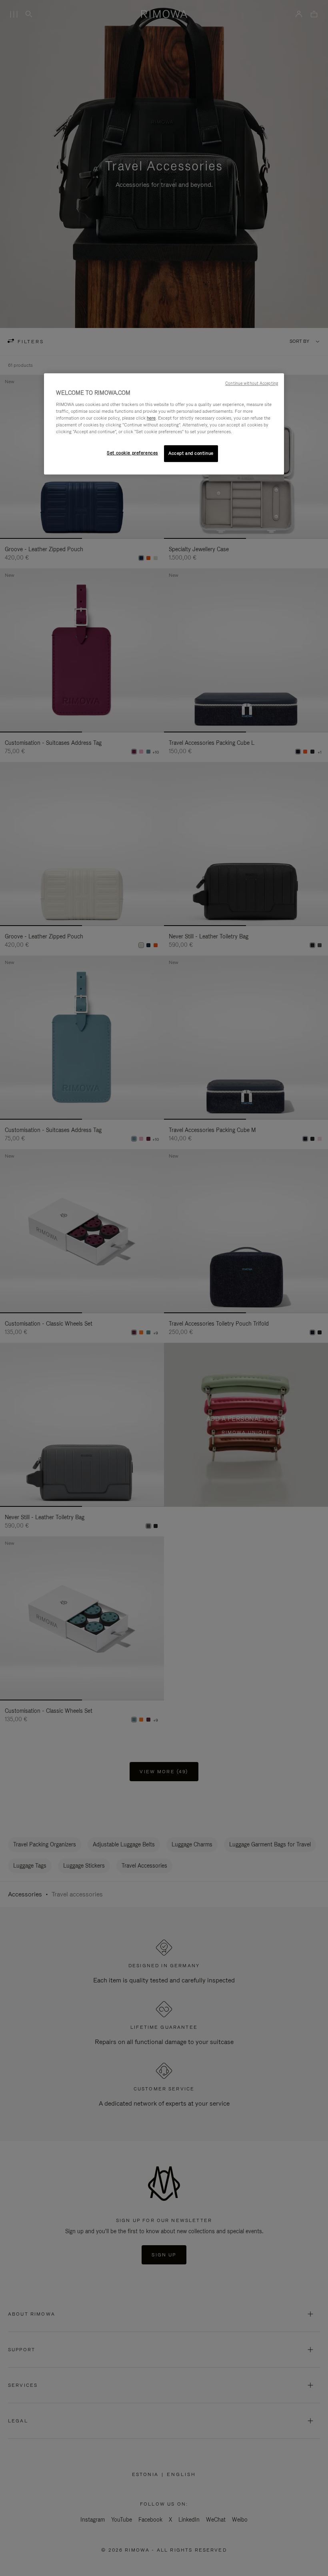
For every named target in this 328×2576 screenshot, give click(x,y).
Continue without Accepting (252, 383)
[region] (164, 424)
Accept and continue (191, 453)
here (151, 418)
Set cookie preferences (132, 453)
